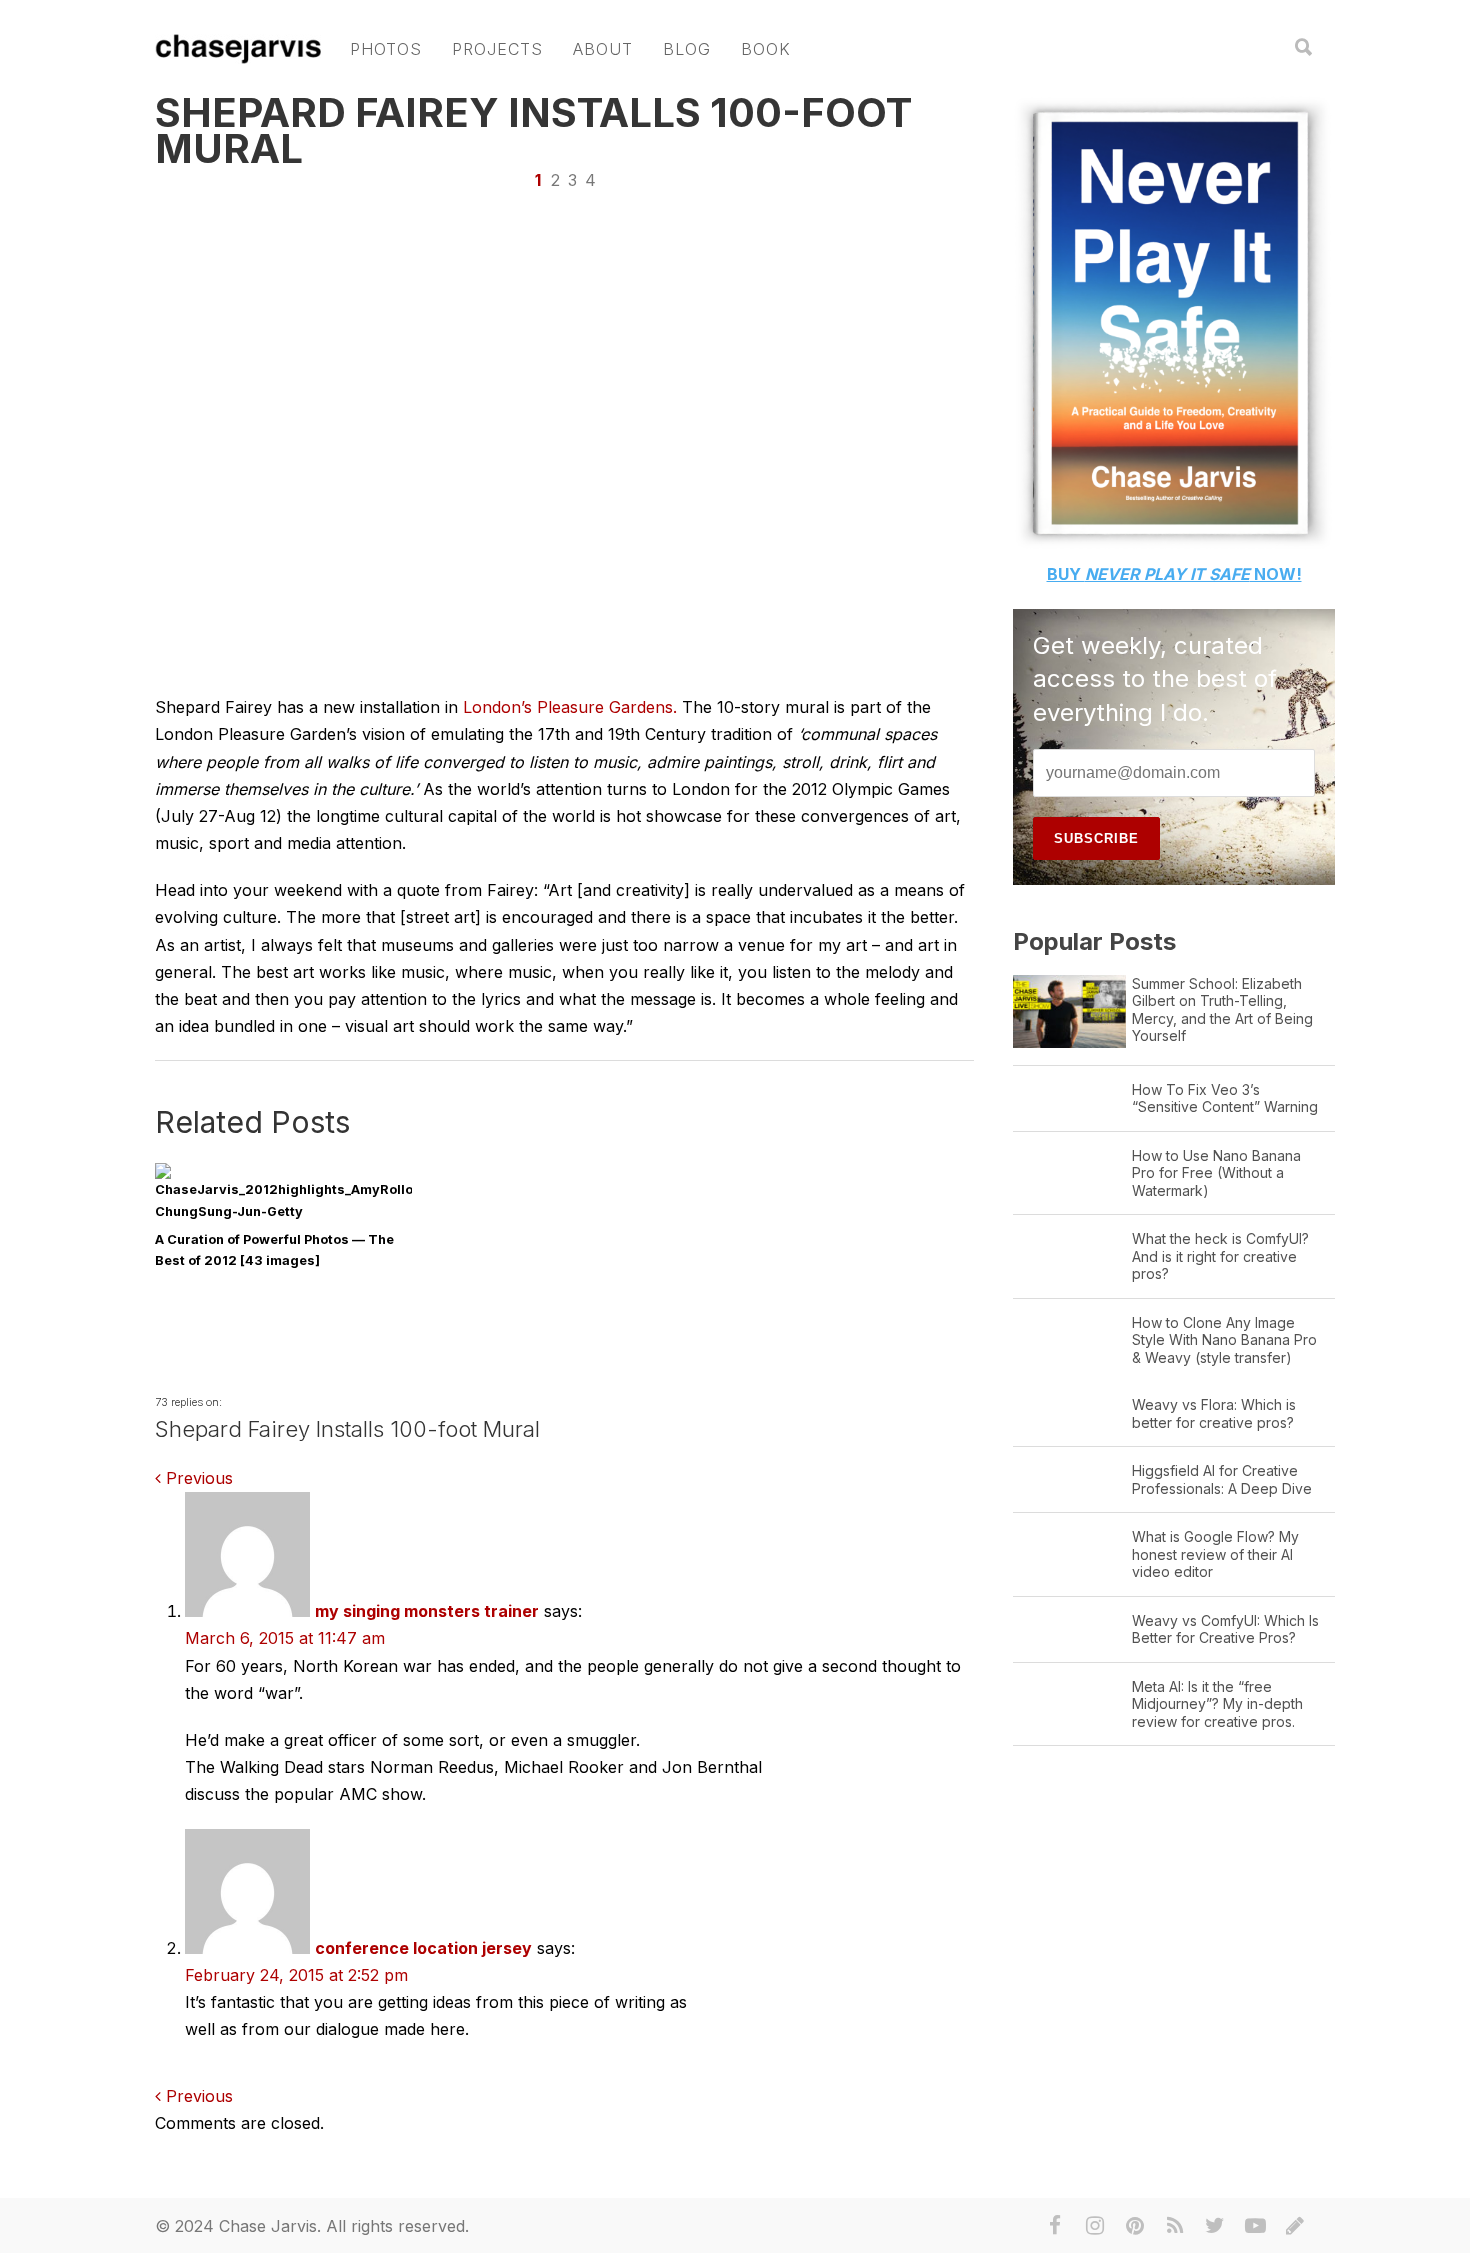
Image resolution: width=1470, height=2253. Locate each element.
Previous (197, 1478)
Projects (497, 49)
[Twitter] (1215, 2226)
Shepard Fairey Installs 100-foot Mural (533, 130)
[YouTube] (1255, 2226)
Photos (386, 49)
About (603, 49)
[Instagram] (1095, 2226)
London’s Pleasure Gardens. (572, 707)
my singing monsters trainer (427, 1611)
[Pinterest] (1135, 2226)
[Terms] (1295, 2226)
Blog (687, 49)
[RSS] (1175, 2226)
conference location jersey (423, 1948)
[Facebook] (1055, 2226)
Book (766, 49)
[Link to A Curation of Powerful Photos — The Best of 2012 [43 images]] (283, 1211)
